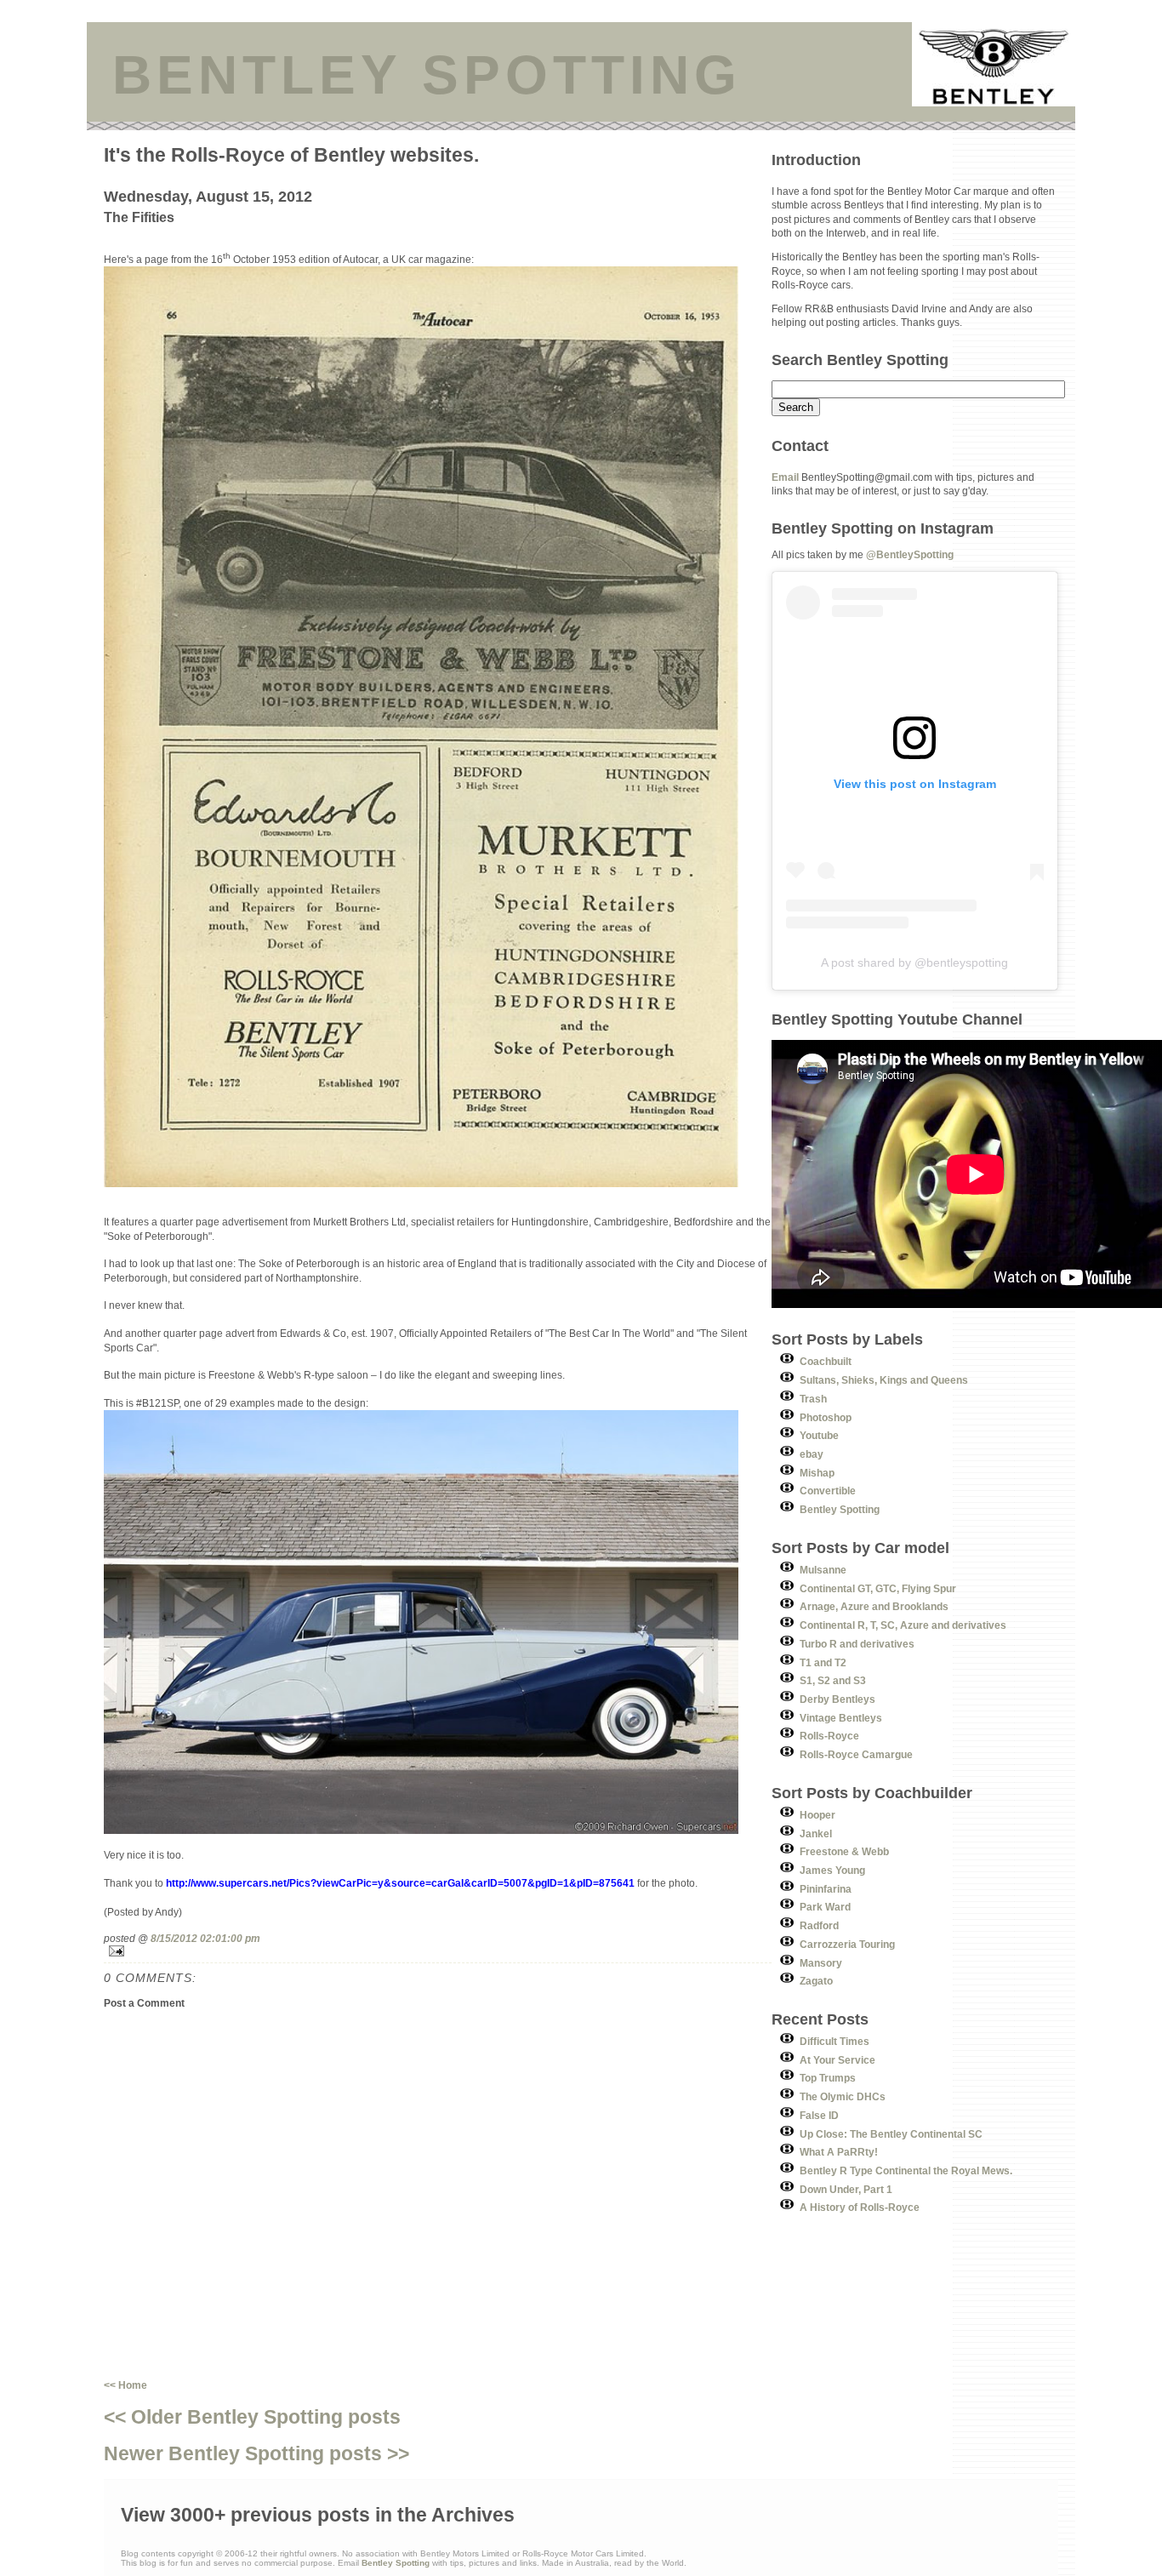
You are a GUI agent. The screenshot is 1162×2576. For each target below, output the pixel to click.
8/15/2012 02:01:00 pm (205, 1938)
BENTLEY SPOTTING (427, 75)
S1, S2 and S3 (833, 1680)
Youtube (819, 1435)
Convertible (828, 1491)
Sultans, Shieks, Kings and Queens (884, 1380)
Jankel (816, 1833)
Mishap (817, 1473)
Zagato (816, 1981)
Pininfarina (826, 1889)
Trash (813, 1399)
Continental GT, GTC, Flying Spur (878, 1588)
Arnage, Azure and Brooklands (874, 1606)
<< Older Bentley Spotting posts (252, 2417)
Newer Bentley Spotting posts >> (256, 2453)
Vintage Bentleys (841, 1718)
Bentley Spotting (840, 1509)
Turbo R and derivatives (857, 1644)
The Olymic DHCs (843, 2096)
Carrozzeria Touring (847, 1944)
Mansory (821, 1963)
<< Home (125, 2385)
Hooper (817, 1815)
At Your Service (837, 2060)
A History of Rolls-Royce (860, 2207)
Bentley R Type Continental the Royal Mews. (906, 2170)
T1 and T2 (823, 1662)
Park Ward (825, 1907)
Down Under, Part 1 (846, 2189)
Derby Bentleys (837, 1699)
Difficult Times (834, 2041)
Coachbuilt (826, 1361)
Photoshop (826, 1417)
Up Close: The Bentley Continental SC (891, 2134)
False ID (819, 2115)
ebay (812, 1454)
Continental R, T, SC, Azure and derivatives (903, 1625)
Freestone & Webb (844, 1851)
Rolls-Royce (829, 1736)
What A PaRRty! (839, 2152)
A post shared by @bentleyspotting (914, 962)
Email (785, 477)
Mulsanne (823, 1570)
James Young (832, 1870)
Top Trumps (828, 2078)
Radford (819, 1925)
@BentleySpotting (910, 554)
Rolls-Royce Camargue (856, 1754)
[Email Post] (438, 1951)
